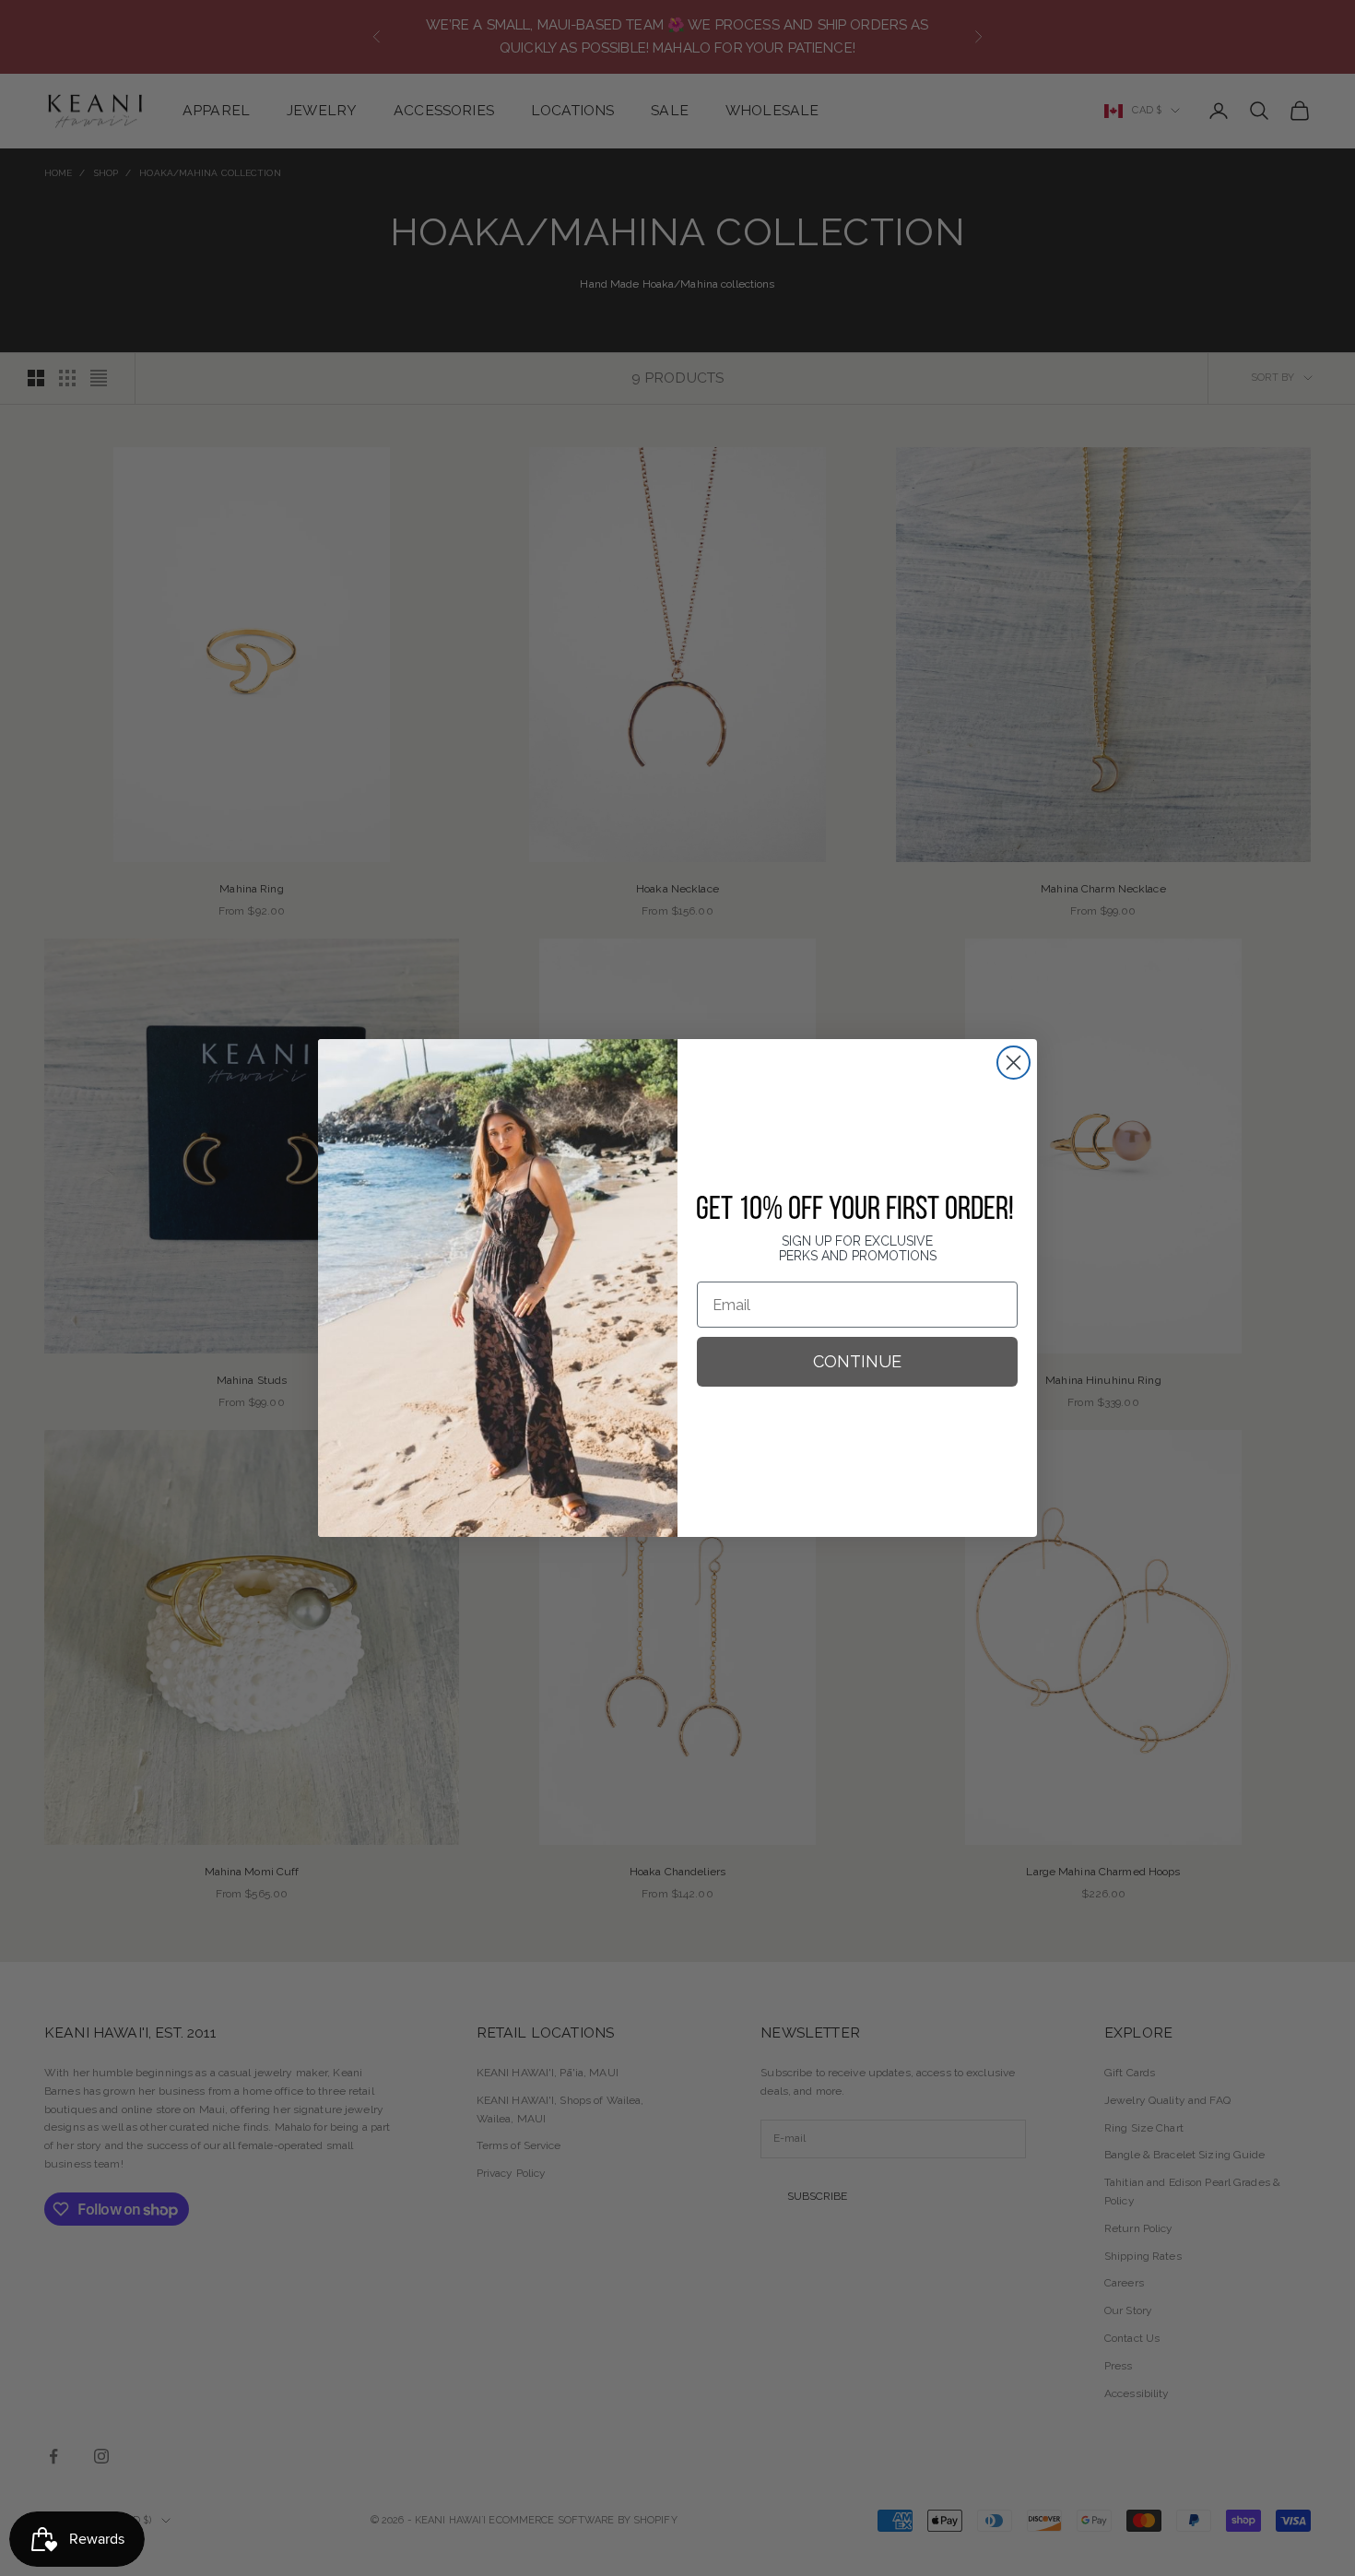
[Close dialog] (1013, 1063)
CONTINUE (857, 1361)
